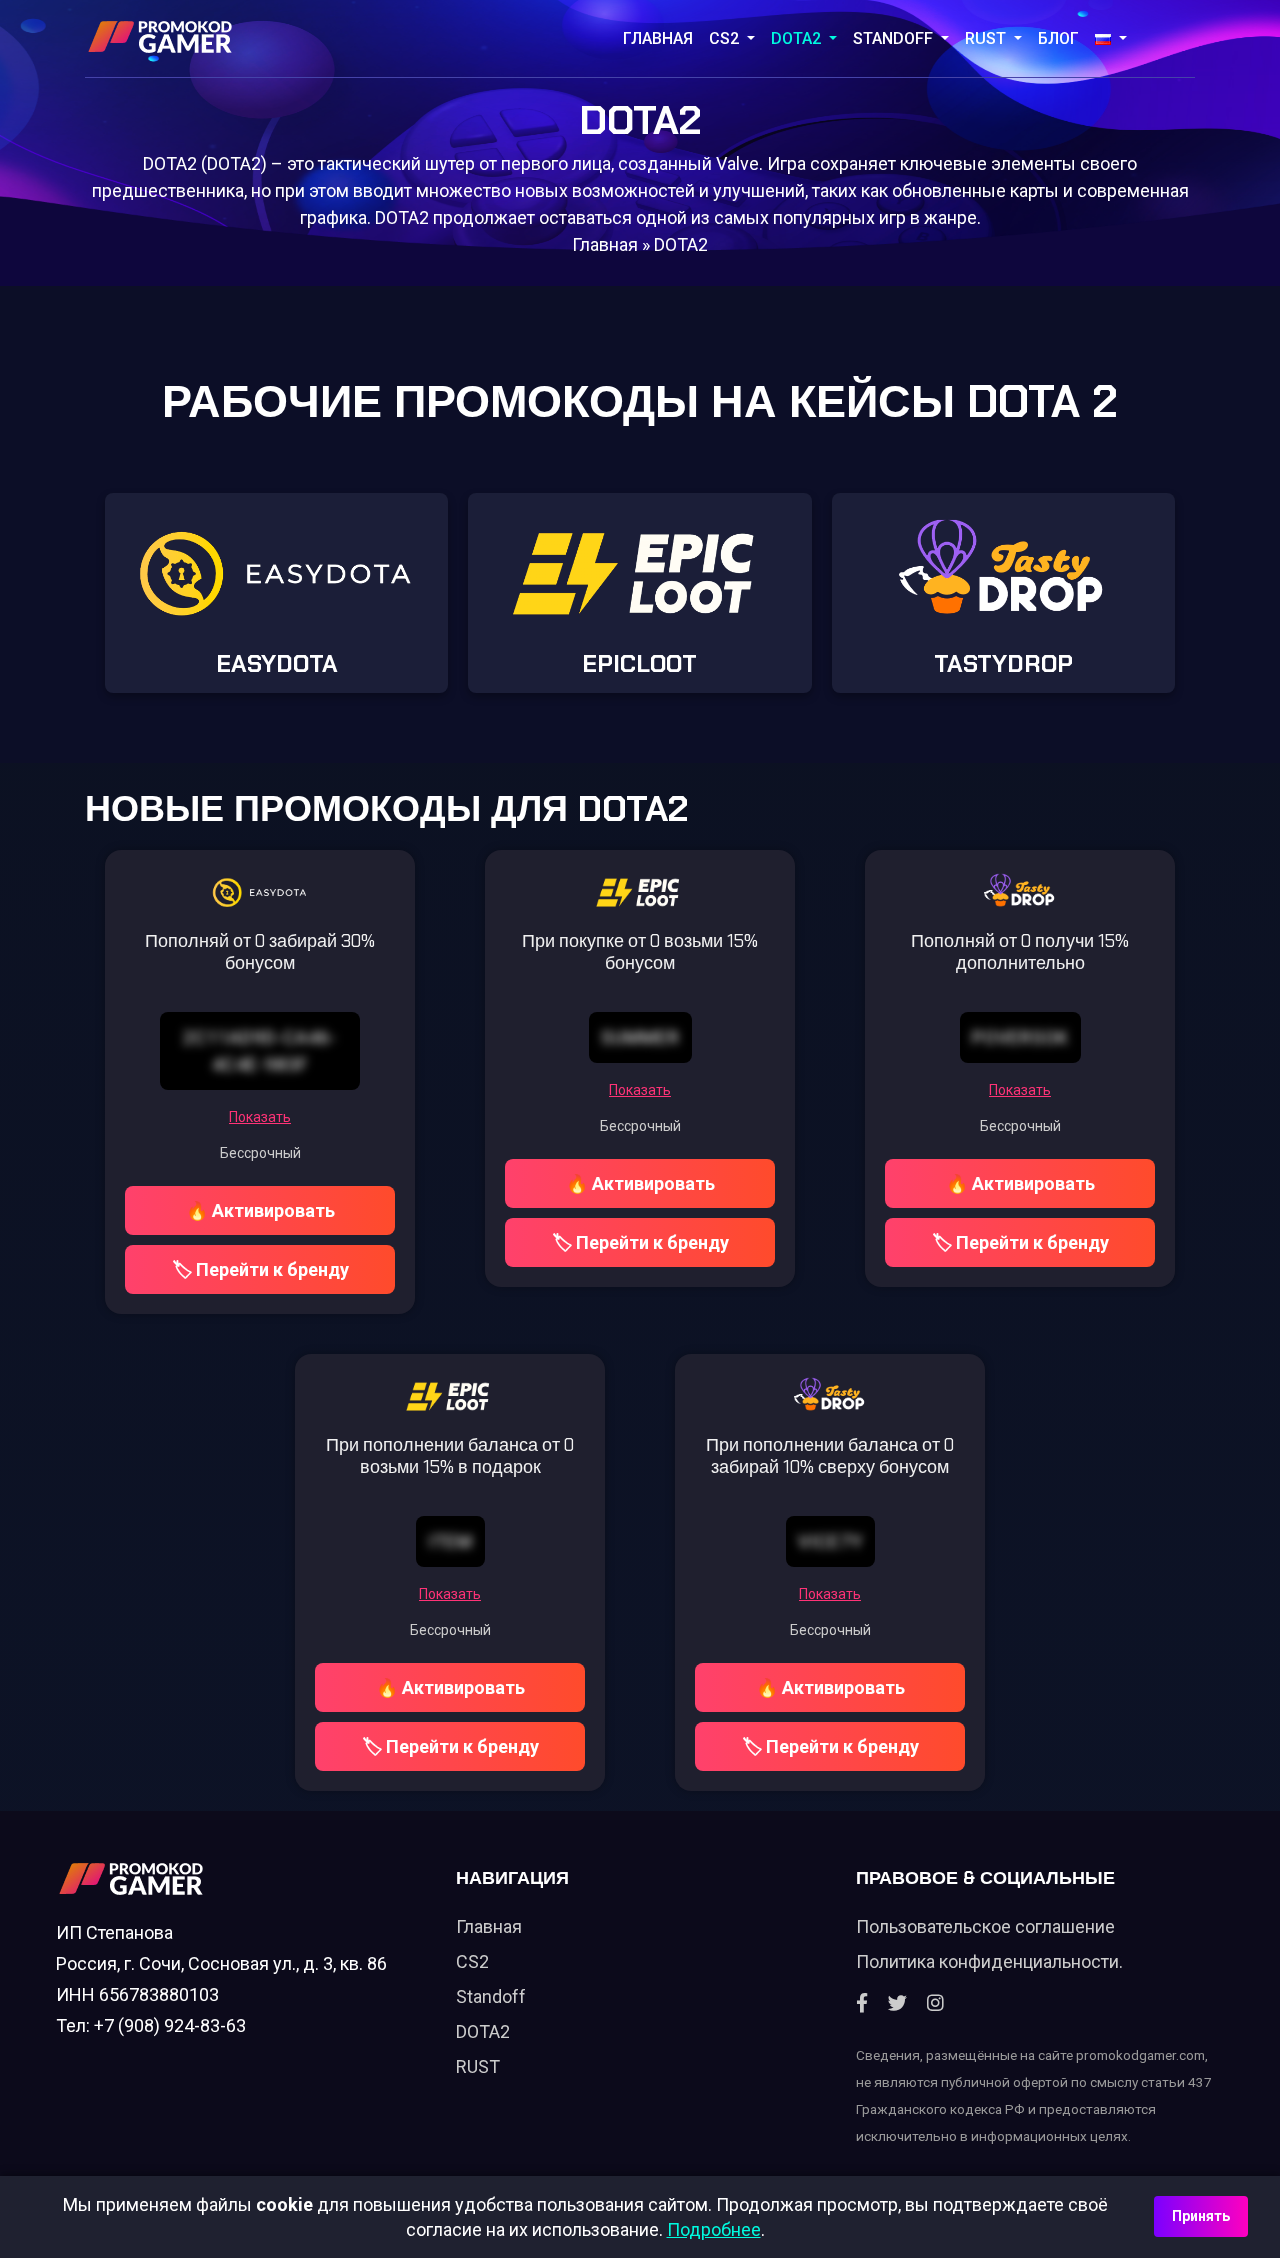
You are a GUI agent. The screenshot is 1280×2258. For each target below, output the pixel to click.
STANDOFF (895, 38)
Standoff (491, 1996)
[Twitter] (897, 2003)
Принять (1201, 2216)
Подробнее (714, 2229)
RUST (987, 38)
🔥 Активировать (260, 1210)
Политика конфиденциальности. (989, 1961)
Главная (658, 38)
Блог (1058, 38)
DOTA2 (798, 38)
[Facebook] (862, 2003)
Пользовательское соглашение (985, 1926)
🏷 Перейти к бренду (260, 1269)
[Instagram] (935, 2003)
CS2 (726, 38)
